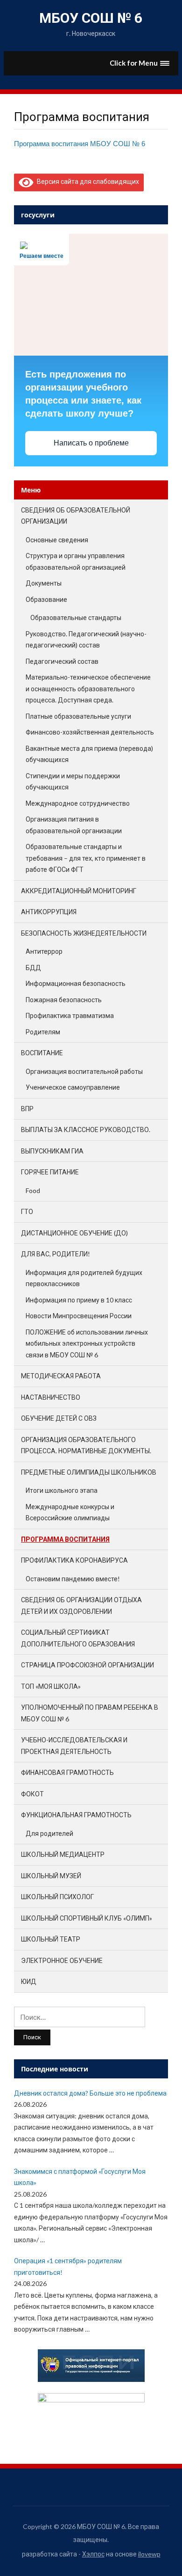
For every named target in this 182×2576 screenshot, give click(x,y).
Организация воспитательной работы (84, 1071)
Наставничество (51, 1397)
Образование (46, 599)
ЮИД (29, 1981)
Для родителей (49, 1833)
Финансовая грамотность (67, 1772)
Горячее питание (50, 1172)
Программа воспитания (65, 1539)
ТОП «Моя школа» (51, 1686)
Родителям (43, 1032)
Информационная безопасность (76, 983)
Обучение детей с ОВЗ (59, 1418)
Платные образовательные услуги (78, 716)
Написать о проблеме (91, 443)
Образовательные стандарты (76, 617)
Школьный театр (51, 1939)
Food (33, 1190)
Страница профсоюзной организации (87, 1665)
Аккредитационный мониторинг (79, 891)
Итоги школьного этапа (62, 1490)
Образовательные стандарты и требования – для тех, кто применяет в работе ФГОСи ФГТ (86, 858)
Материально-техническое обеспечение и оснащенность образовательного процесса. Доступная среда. (88, 688)
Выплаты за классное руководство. (86, 1130)
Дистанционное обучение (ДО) (74, 1233)
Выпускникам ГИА (52, 1151)
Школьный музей (51, 1876)
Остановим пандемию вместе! (73, 1579)
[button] (139, 63)
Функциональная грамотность (76, 1815)
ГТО (27, 1211)
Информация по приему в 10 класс (79, 1300)
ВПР (27, 1109)
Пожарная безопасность (64, 1000)
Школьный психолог (57, 1897)
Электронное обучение (62, 1960)
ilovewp (149, 2554)
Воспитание (42, 1053)
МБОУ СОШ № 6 (91, 18)
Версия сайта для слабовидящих (86, 181)
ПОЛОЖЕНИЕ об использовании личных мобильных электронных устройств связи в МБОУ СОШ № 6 (87, 1343)
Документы (44, 583)
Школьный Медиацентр (63, 1854)
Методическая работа (61, 1376)
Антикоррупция (49, 912)
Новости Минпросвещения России (79, 1316)
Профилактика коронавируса (74, 1560)
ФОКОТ (32, 1794)
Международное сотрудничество (78, 803)
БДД (33, 968)
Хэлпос (93, 2554)
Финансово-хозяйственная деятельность (90, 732)
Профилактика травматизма (70, 1015)
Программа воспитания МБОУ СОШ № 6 (80, 144)
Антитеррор (44, 951)
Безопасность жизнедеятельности (84, 933)
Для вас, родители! (56, 1254)
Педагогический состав (62, 661)
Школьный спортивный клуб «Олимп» (87, 1918)
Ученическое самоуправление (73, 1087)
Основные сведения (57, 540)
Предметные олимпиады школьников (89, 1472)
